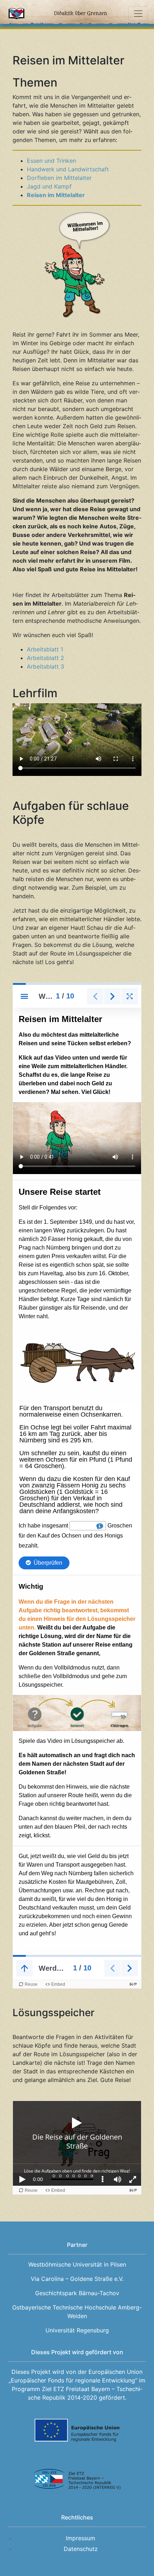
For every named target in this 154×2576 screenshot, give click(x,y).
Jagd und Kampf (49, 186)
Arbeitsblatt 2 (45, 658)
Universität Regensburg (77, 2330)
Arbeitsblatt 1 (45, 649)
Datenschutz (81, 2549)
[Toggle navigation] (138, 14)
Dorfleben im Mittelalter (59, 178)
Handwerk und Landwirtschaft (68, 169)
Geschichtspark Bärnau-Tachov (77, 2293)
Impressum (81, 2538)
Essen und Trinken (51, 161)
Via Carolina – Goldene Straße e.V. (77, 2279)
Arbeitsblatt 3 (45, 666)
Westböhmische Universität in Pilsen (77, 2264)
